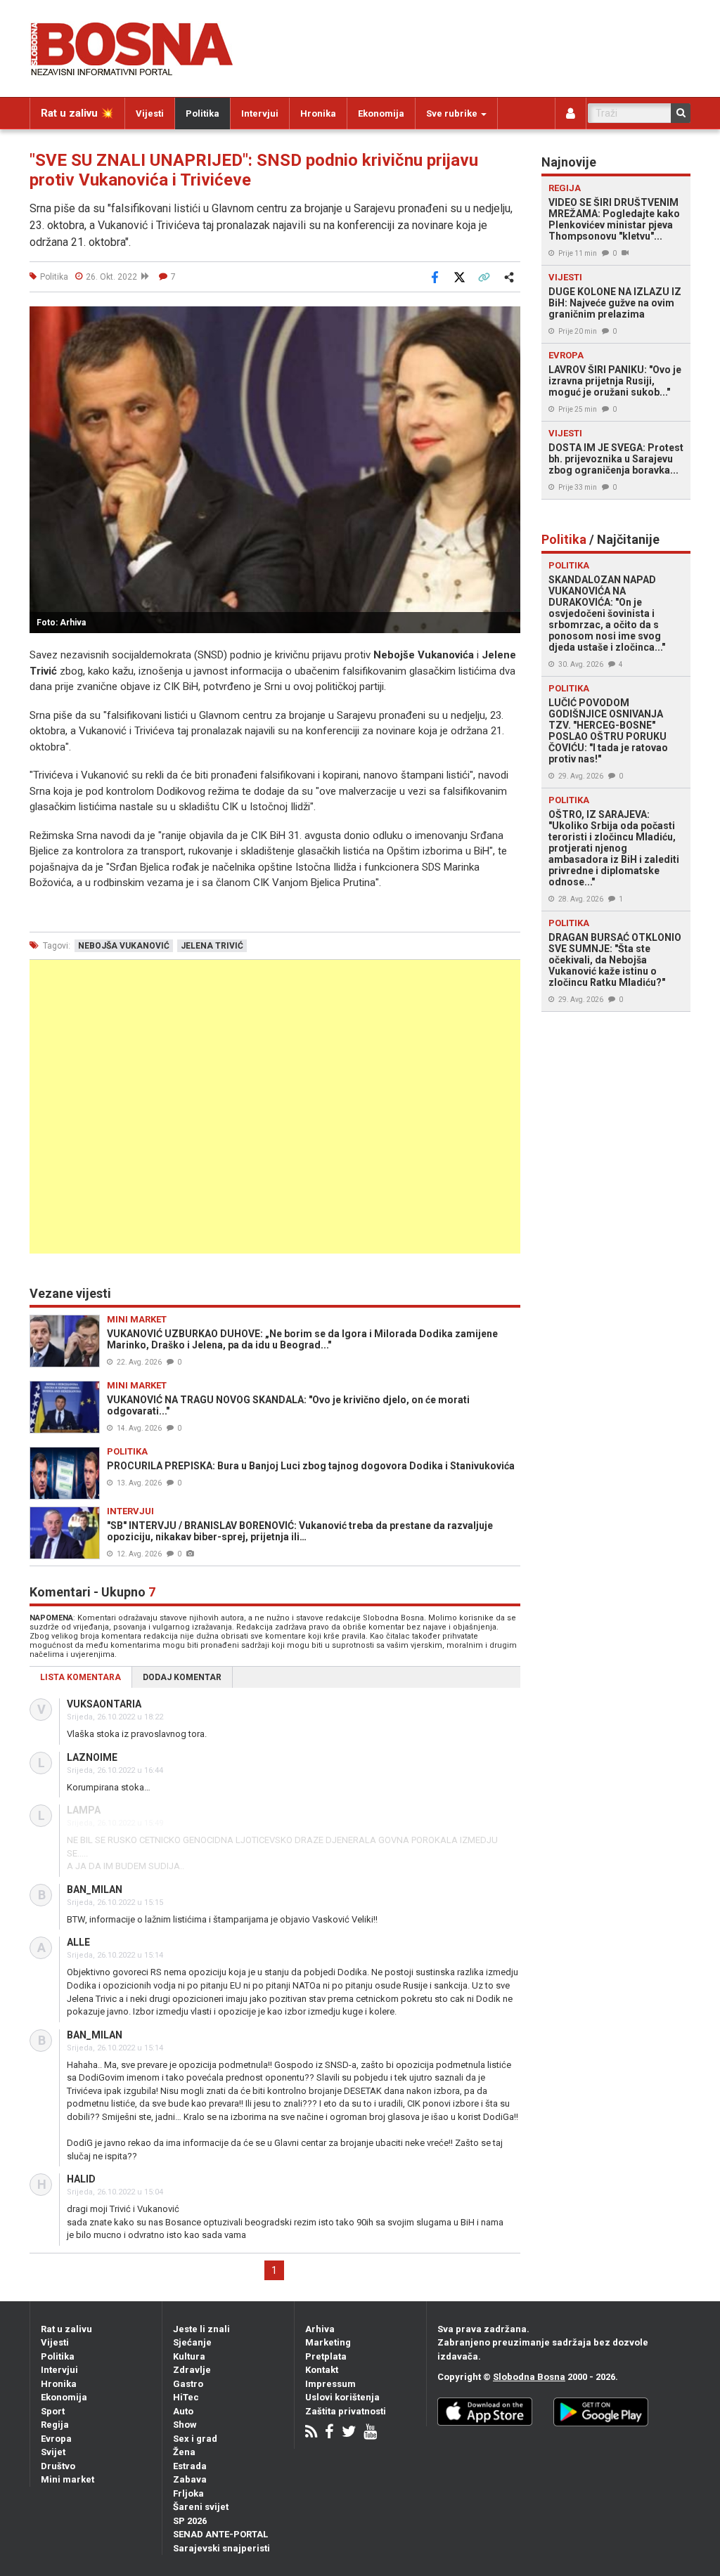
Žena (184, 2452)
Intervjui (260, 113)
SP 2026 (190, 2521)
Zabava (190, 2479)
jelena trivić (212, 946)
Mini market (67, 2479)
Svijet (53, 2452)
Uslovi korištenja (342, 2397)
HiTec (186, 2397)
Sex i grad (195, 2439)
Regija (55, 2425)
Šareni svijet (201, 2507)
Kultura (189, 2356)
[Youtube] (370, 2433)
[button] (508, 319)
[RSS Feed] (311, 2433)
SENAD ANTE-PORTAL (220, 2534)
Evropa (56, 2439)
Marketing (328, 2342)
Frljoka (188, 2493)
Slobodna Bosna (529, 2377)
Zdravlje (192, 2370)
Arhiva (320, 2329)
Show (185, 2425)
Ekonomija (381, 113)
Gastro (188, 2384)
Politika (202, 113)
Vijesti (150, 113)
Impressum (330, 2384)
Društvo (58, 2466)
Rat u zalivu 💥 (77, 113)
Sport (53, 2411)
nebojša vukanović (124, 946)
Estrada (190, 2466)
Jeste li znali (201, 2329)
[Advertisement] (275, 1107)
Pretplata (326, 2356)
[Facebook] (329, 2433)
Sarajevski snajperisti (221, 2548)
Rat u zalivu (66, 2329)
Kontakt (322, 2370)
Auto (183, 2411)
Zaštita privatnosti (346, 2411)
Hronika (318, 113)
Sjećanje (192, 2342)
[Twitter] (349, 2433)
